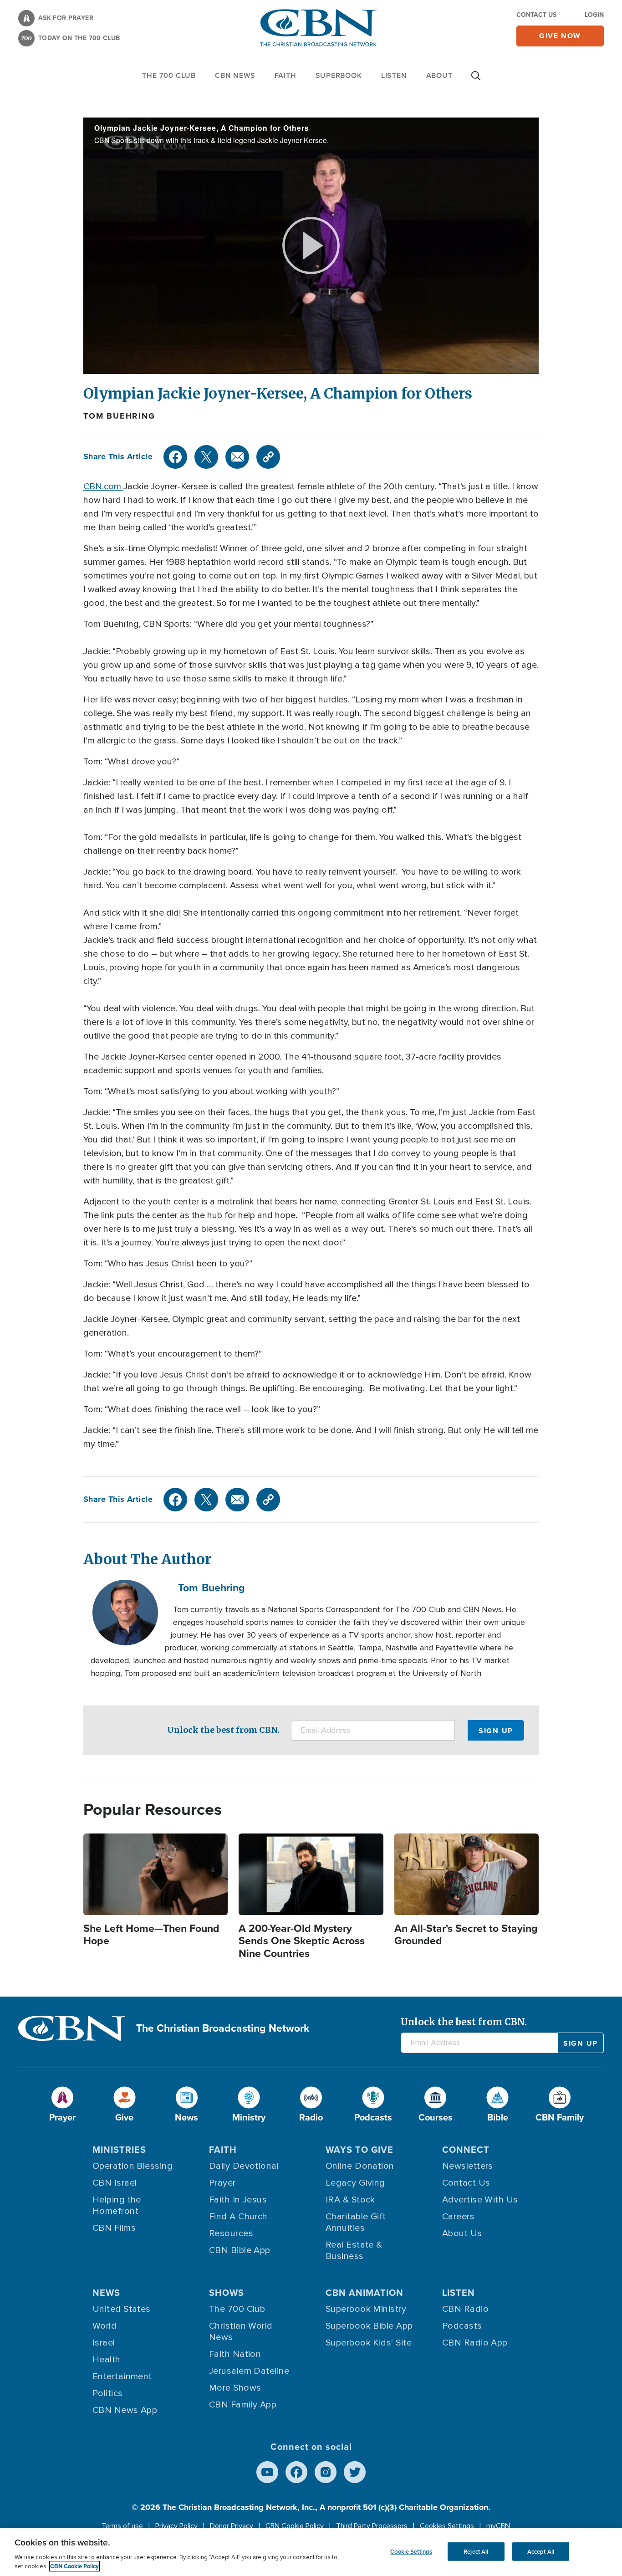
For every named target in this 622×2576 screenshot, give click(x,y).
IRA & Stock (350, 2200)
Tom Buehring (119, 416)
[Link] (268, 457)
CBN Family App (243, 2405)
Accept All (541, 2551)
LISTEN (394, 75)
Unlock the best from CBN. (223, 1730)
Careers (458, 2217)
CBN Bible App (240, 2250)
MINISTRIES (119, 2150)
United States (122, 2309)
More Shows (235, 2388)
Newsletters (468, 2166)
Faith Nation (235, 2354)
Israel (104, 2343)
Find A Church (238, 2217)
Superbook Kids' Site (369, 2343)
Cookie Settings (411, 2551)
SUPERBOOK (339, 75)
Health (107, 2360)
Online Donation (360, 2166)
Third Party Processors (372, 2526)
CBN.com (103, 487)
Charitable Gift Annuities (356, 2222)
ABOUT (439, 75)
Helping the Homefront (117, 2205)
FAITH (286, 75)
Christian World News (241, 2332)
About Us (462, 2233)
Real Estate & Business (354, 2251)
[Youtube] (267, 2472)
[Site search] (476, 80)
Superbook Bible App (369, 2326)
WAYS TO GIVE (359, 2150)
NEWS (106, 2293)
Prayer (222, 2183)
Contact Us (536, 15)
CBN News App (125, 2410)
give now (560, 36)
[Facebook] (175, 457)
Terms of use (122, 2526)
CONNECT (466, 2150)
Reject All (476, 2551)
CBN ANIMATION (365, 2293)
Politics (108, 2393)
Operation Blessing (133, 2166)
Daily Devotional (244, 2166)
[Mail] (237, 457)
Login (594, 15)
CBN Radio (465, 2309)
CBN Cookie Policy (295, 2526)
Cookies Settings (447, 2526)
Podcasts (462, 2326)
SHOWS (227, 2293)
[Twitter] (206, 457)
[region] (311, 2552)
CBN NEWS (235, 75)
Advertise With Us (480, 2200)
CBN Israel (115, 2183)
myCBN (498, 2526)
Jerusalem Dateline (249, 2371)
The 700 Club (169, 75)
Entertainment (122, 2376)
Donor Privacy (232, 2526)
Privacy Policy (176, 2526)
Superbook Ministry (366, 2309)
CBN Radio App (475, 2343)
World (105, 2326)
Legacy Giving (355, 2183)
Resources (231, 2233)
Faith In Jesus (238, 2200)
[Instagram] (326, 2472)
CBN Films (114, 2228)
